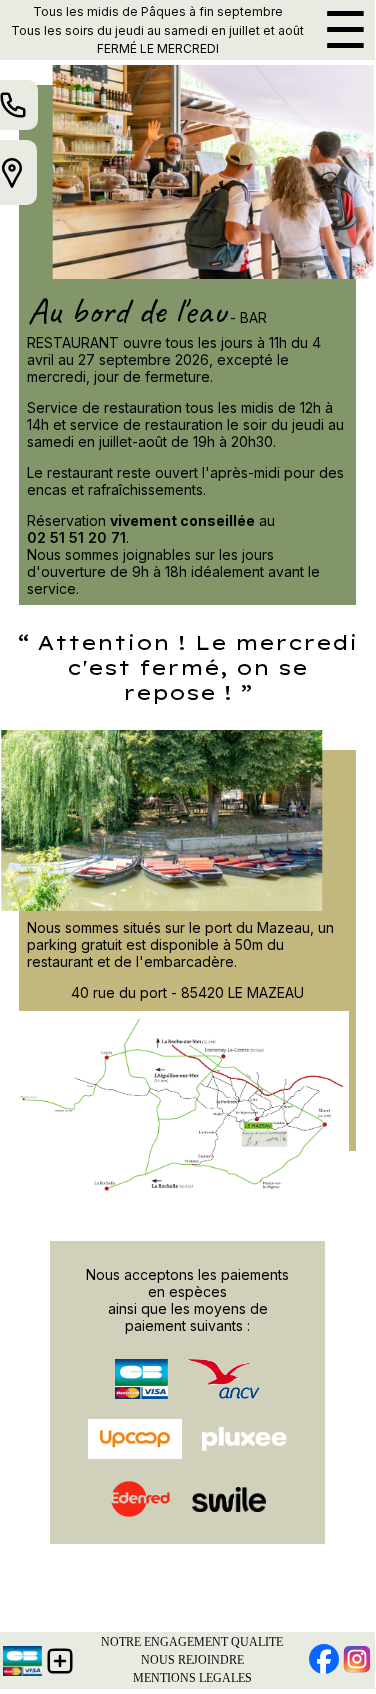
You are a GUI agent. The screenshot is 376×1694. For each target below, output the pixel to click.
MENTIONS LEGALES (192, 1678)
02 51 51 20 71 (76, 537)
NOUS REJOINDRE (192, 1660)
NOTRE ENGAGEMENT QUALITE (192, 1642)
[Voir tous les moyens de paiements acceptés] (22, 1661)
